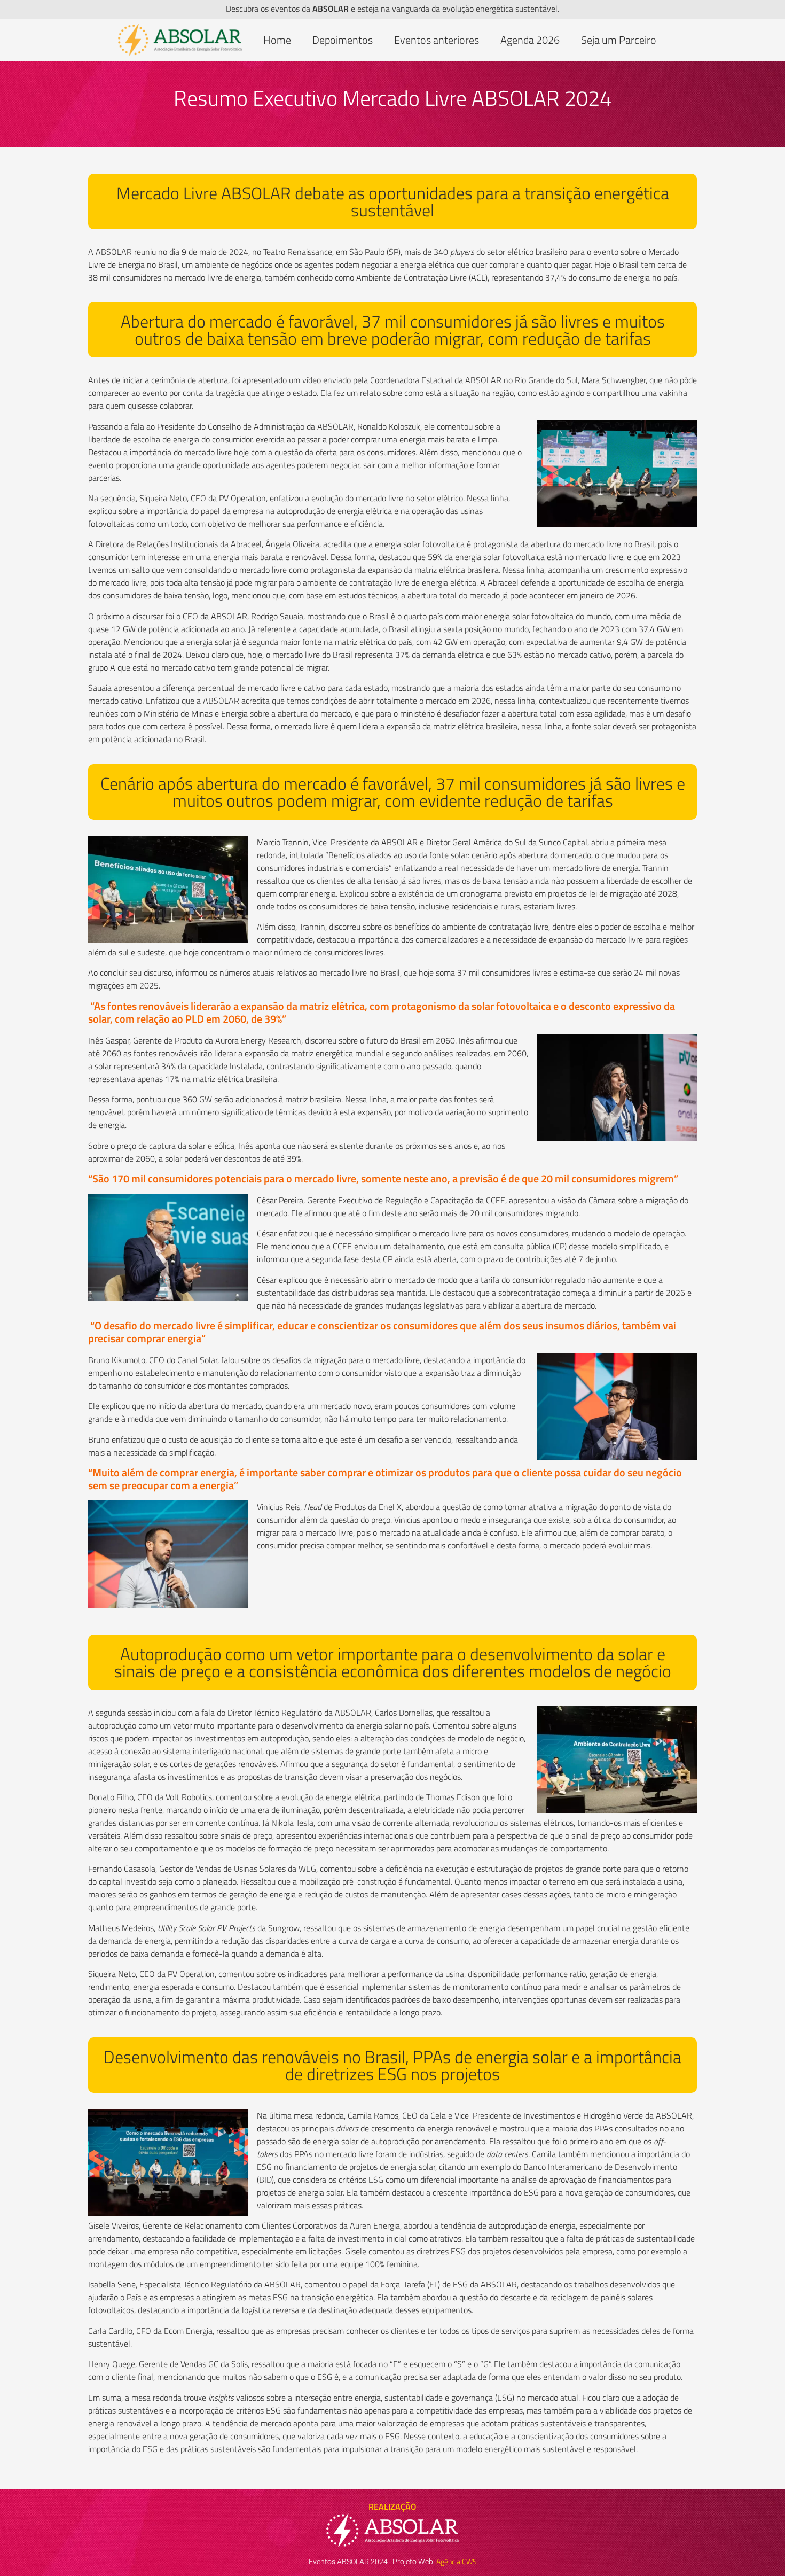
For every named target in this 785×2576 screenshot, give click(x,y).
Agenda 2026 (530, 40)
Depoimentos (343, 40)
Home (277, 40)
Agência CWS (457, 2561)
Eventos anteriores (437, 40)
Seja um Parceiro (619, 40)
